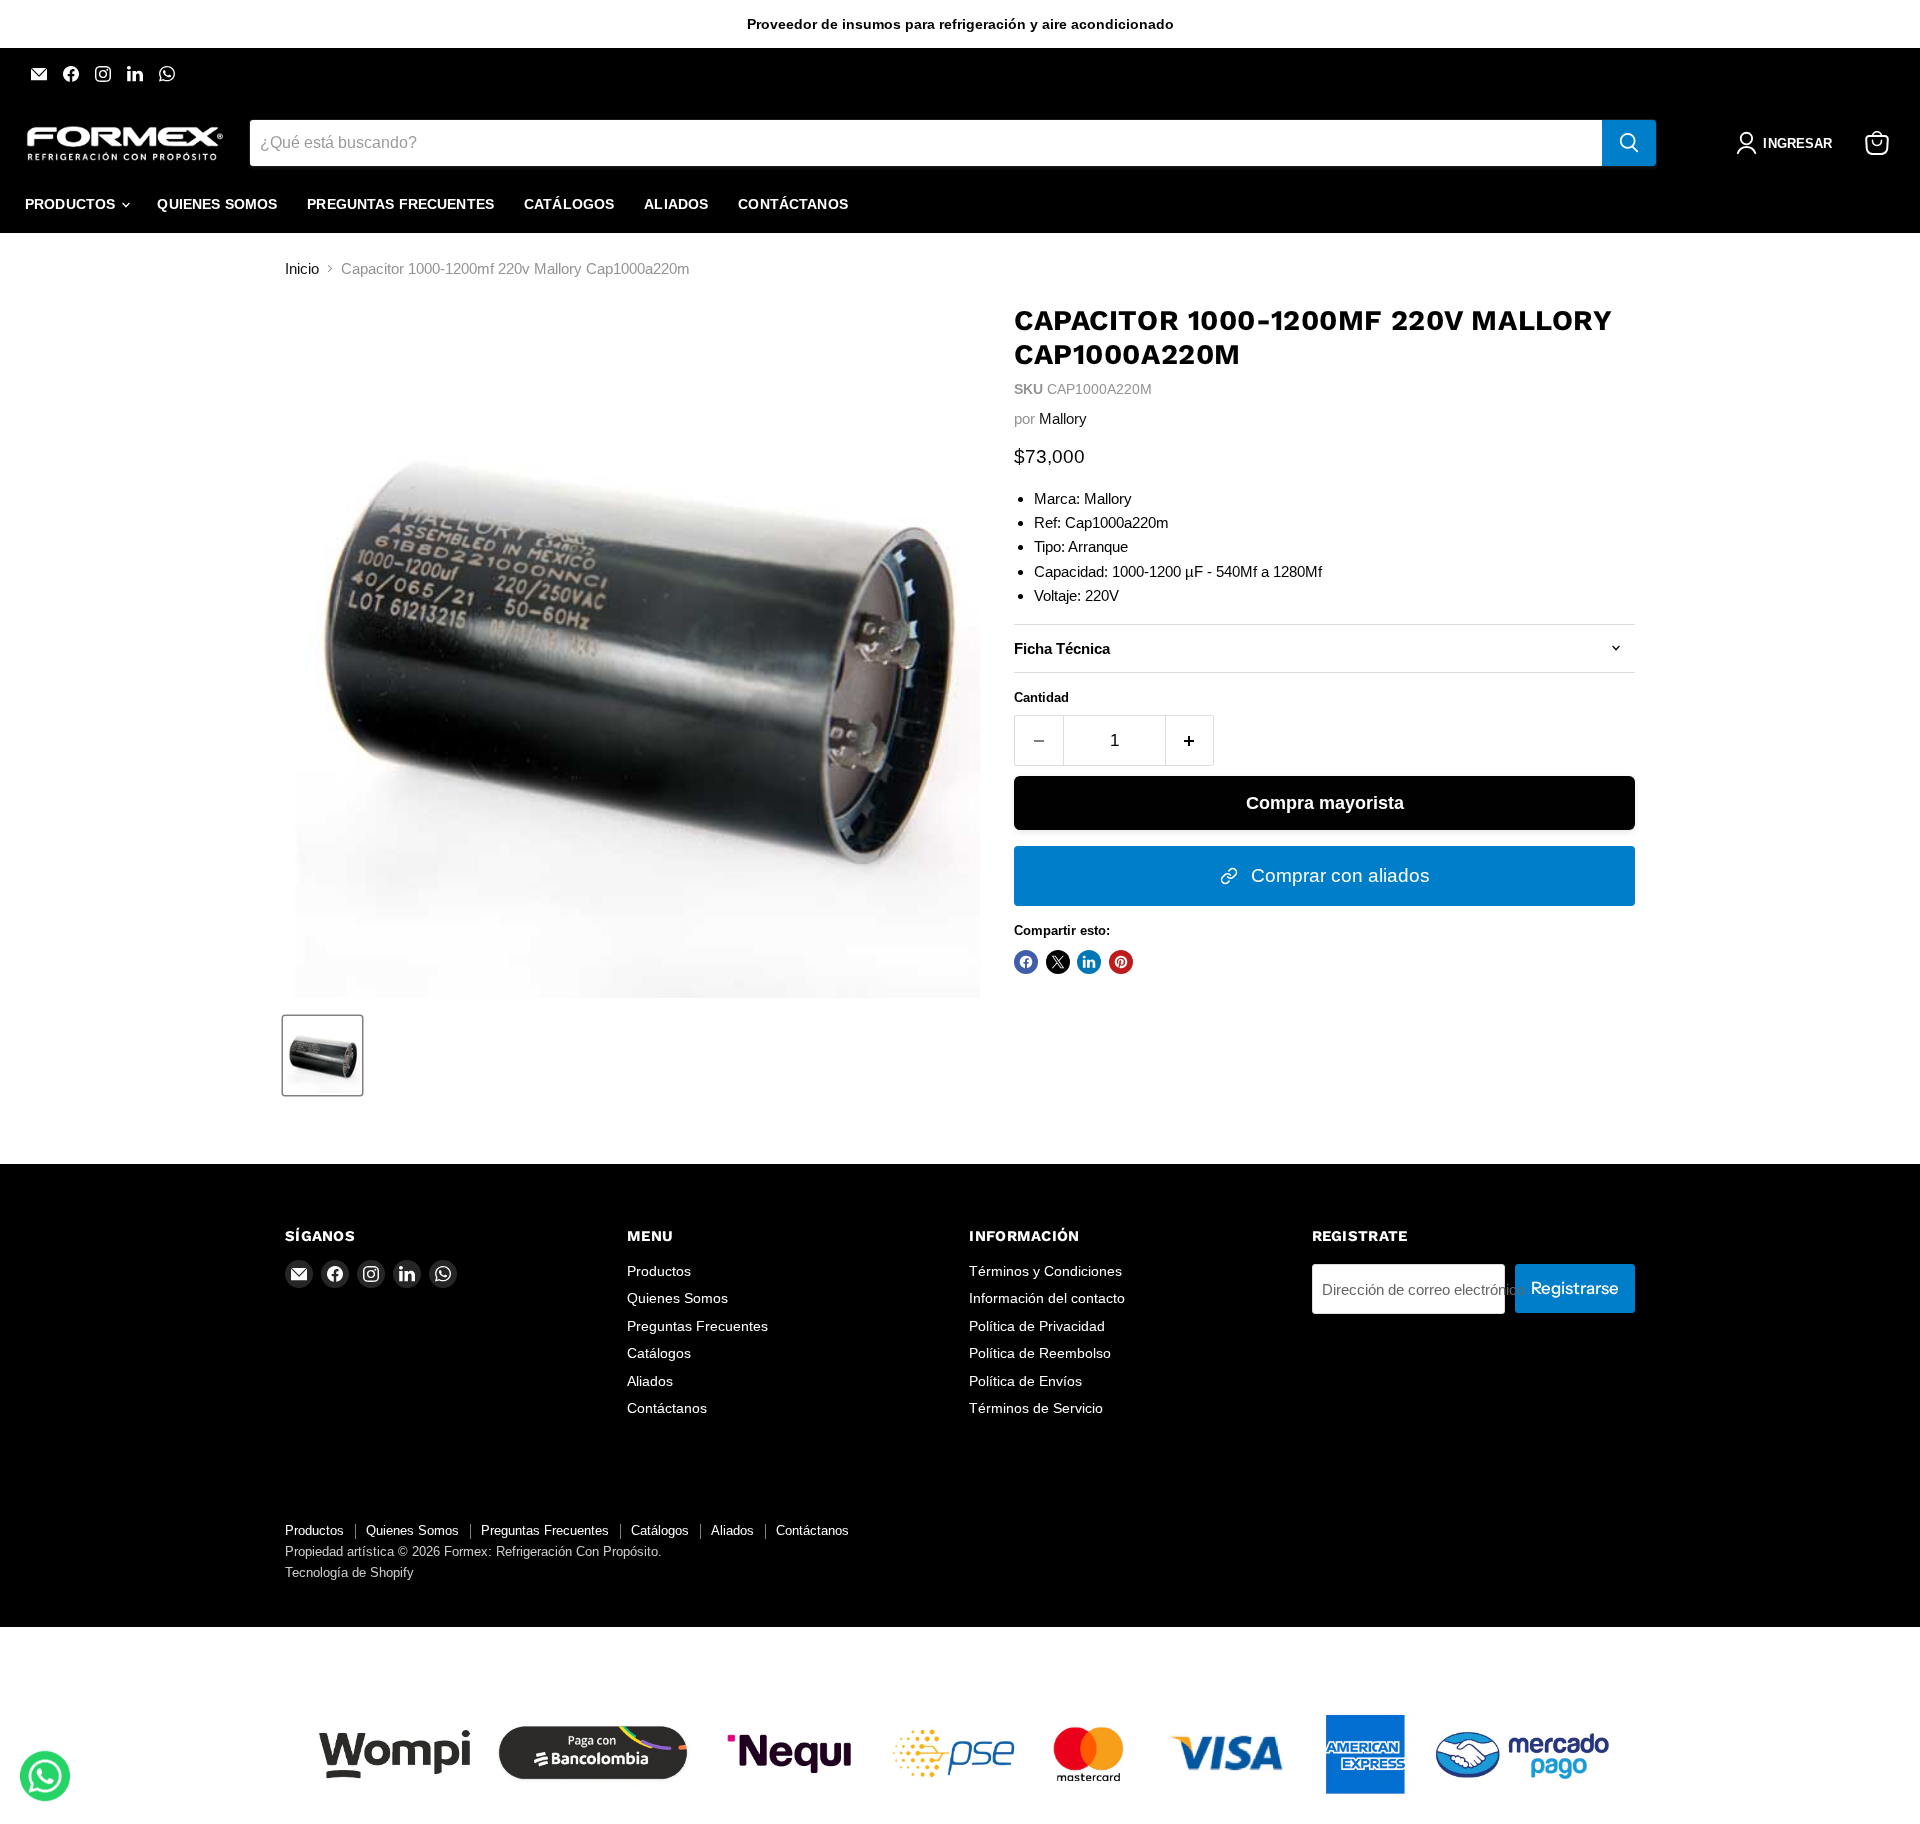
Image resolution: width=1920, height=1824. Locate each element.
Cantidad (1041, 697)
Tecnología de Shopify (349, 1572)
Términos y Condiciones (1045, 1271)
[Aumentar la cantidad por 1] (1190, 740)
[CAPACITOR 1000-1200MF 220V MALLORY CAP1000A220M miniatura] (322, 1055)
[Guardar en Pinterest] (1121, 962)
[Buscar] (1629, 143)
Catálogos (569, 204)
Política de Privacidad (1037, 1326)
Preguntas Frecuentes (400, 204)
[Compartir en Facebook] (1026, 962)
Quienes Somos (217, 204)
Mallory (1063, 418)
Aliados (676, 204)
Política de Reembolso (1040, 1353)
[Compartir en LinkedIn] (1089, 962)
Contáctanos (793, 204)
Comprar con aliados (1338, 875)
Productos (72, 204)
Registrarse (1575, 1288)
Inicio (302, 268)
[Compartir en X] (1058, 962)
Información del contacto (1047, 1298)
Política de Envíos (1025, 1381)
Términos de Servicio (1036, 1408)
